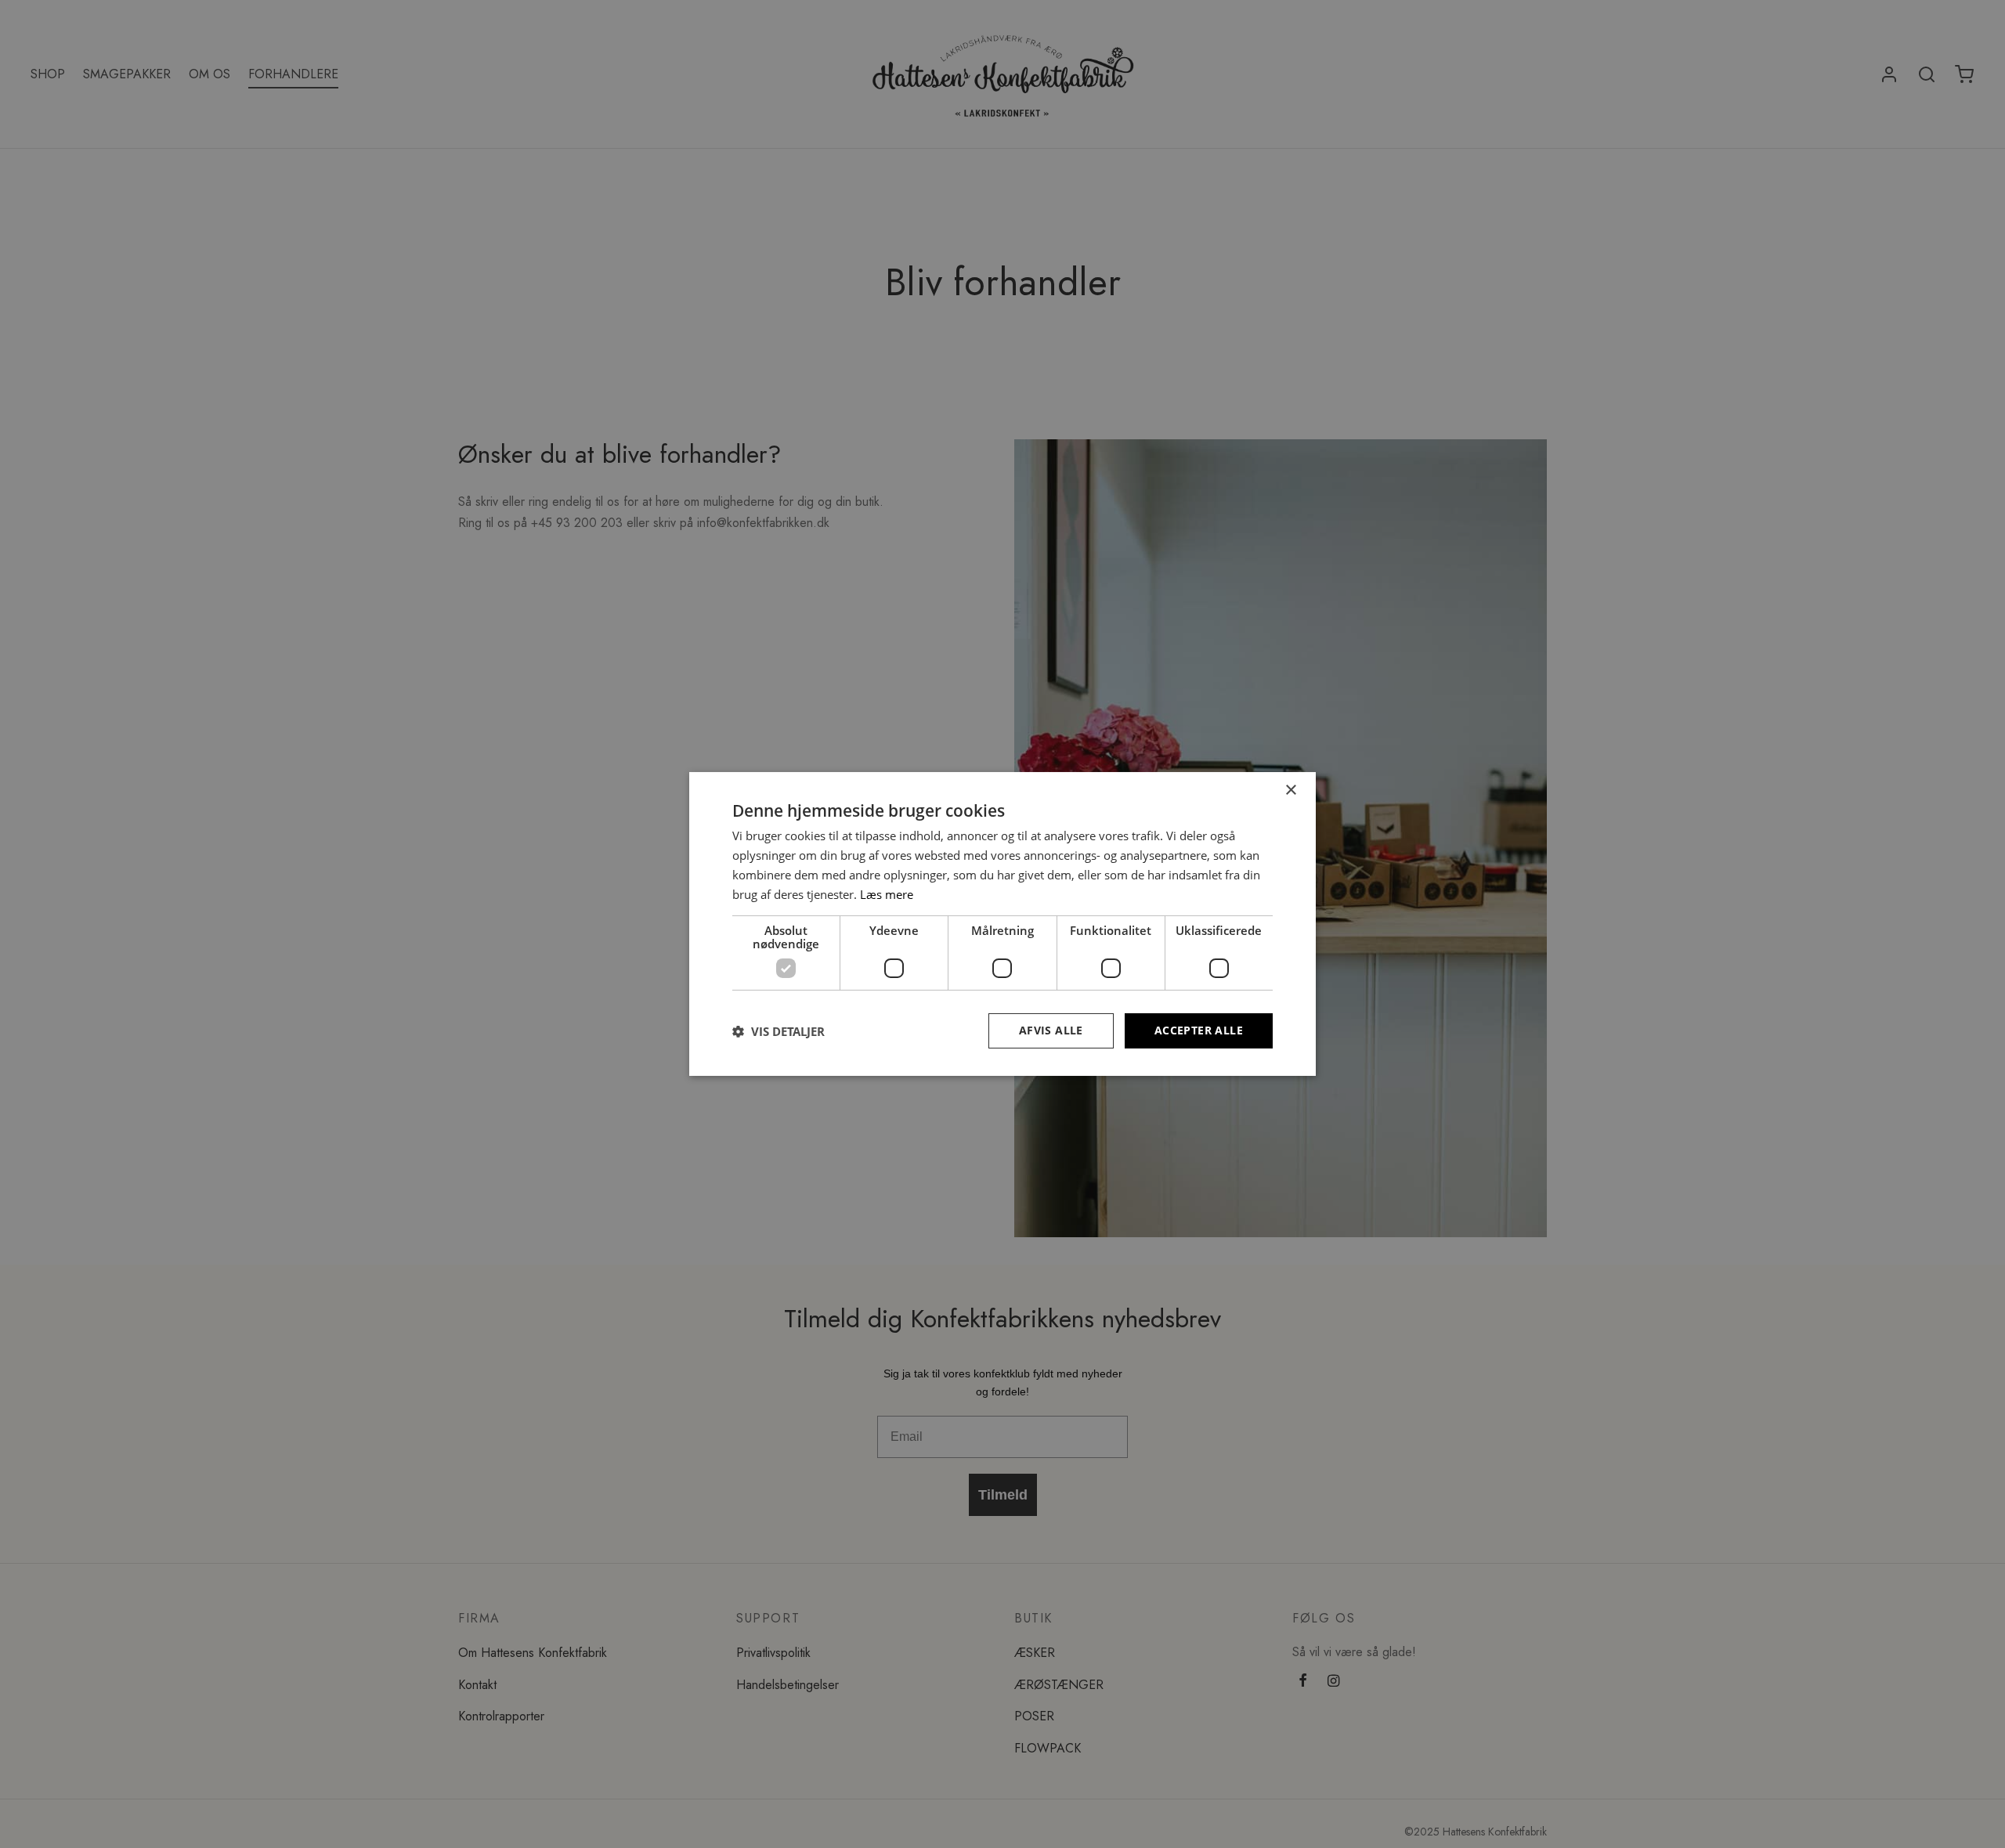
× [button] (1290, 790)
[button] (779, 1031)
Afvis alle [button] (1051, 1030)
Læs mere (887, 894)
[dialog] (1002, 924)
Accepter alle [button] (1199, 1030)
